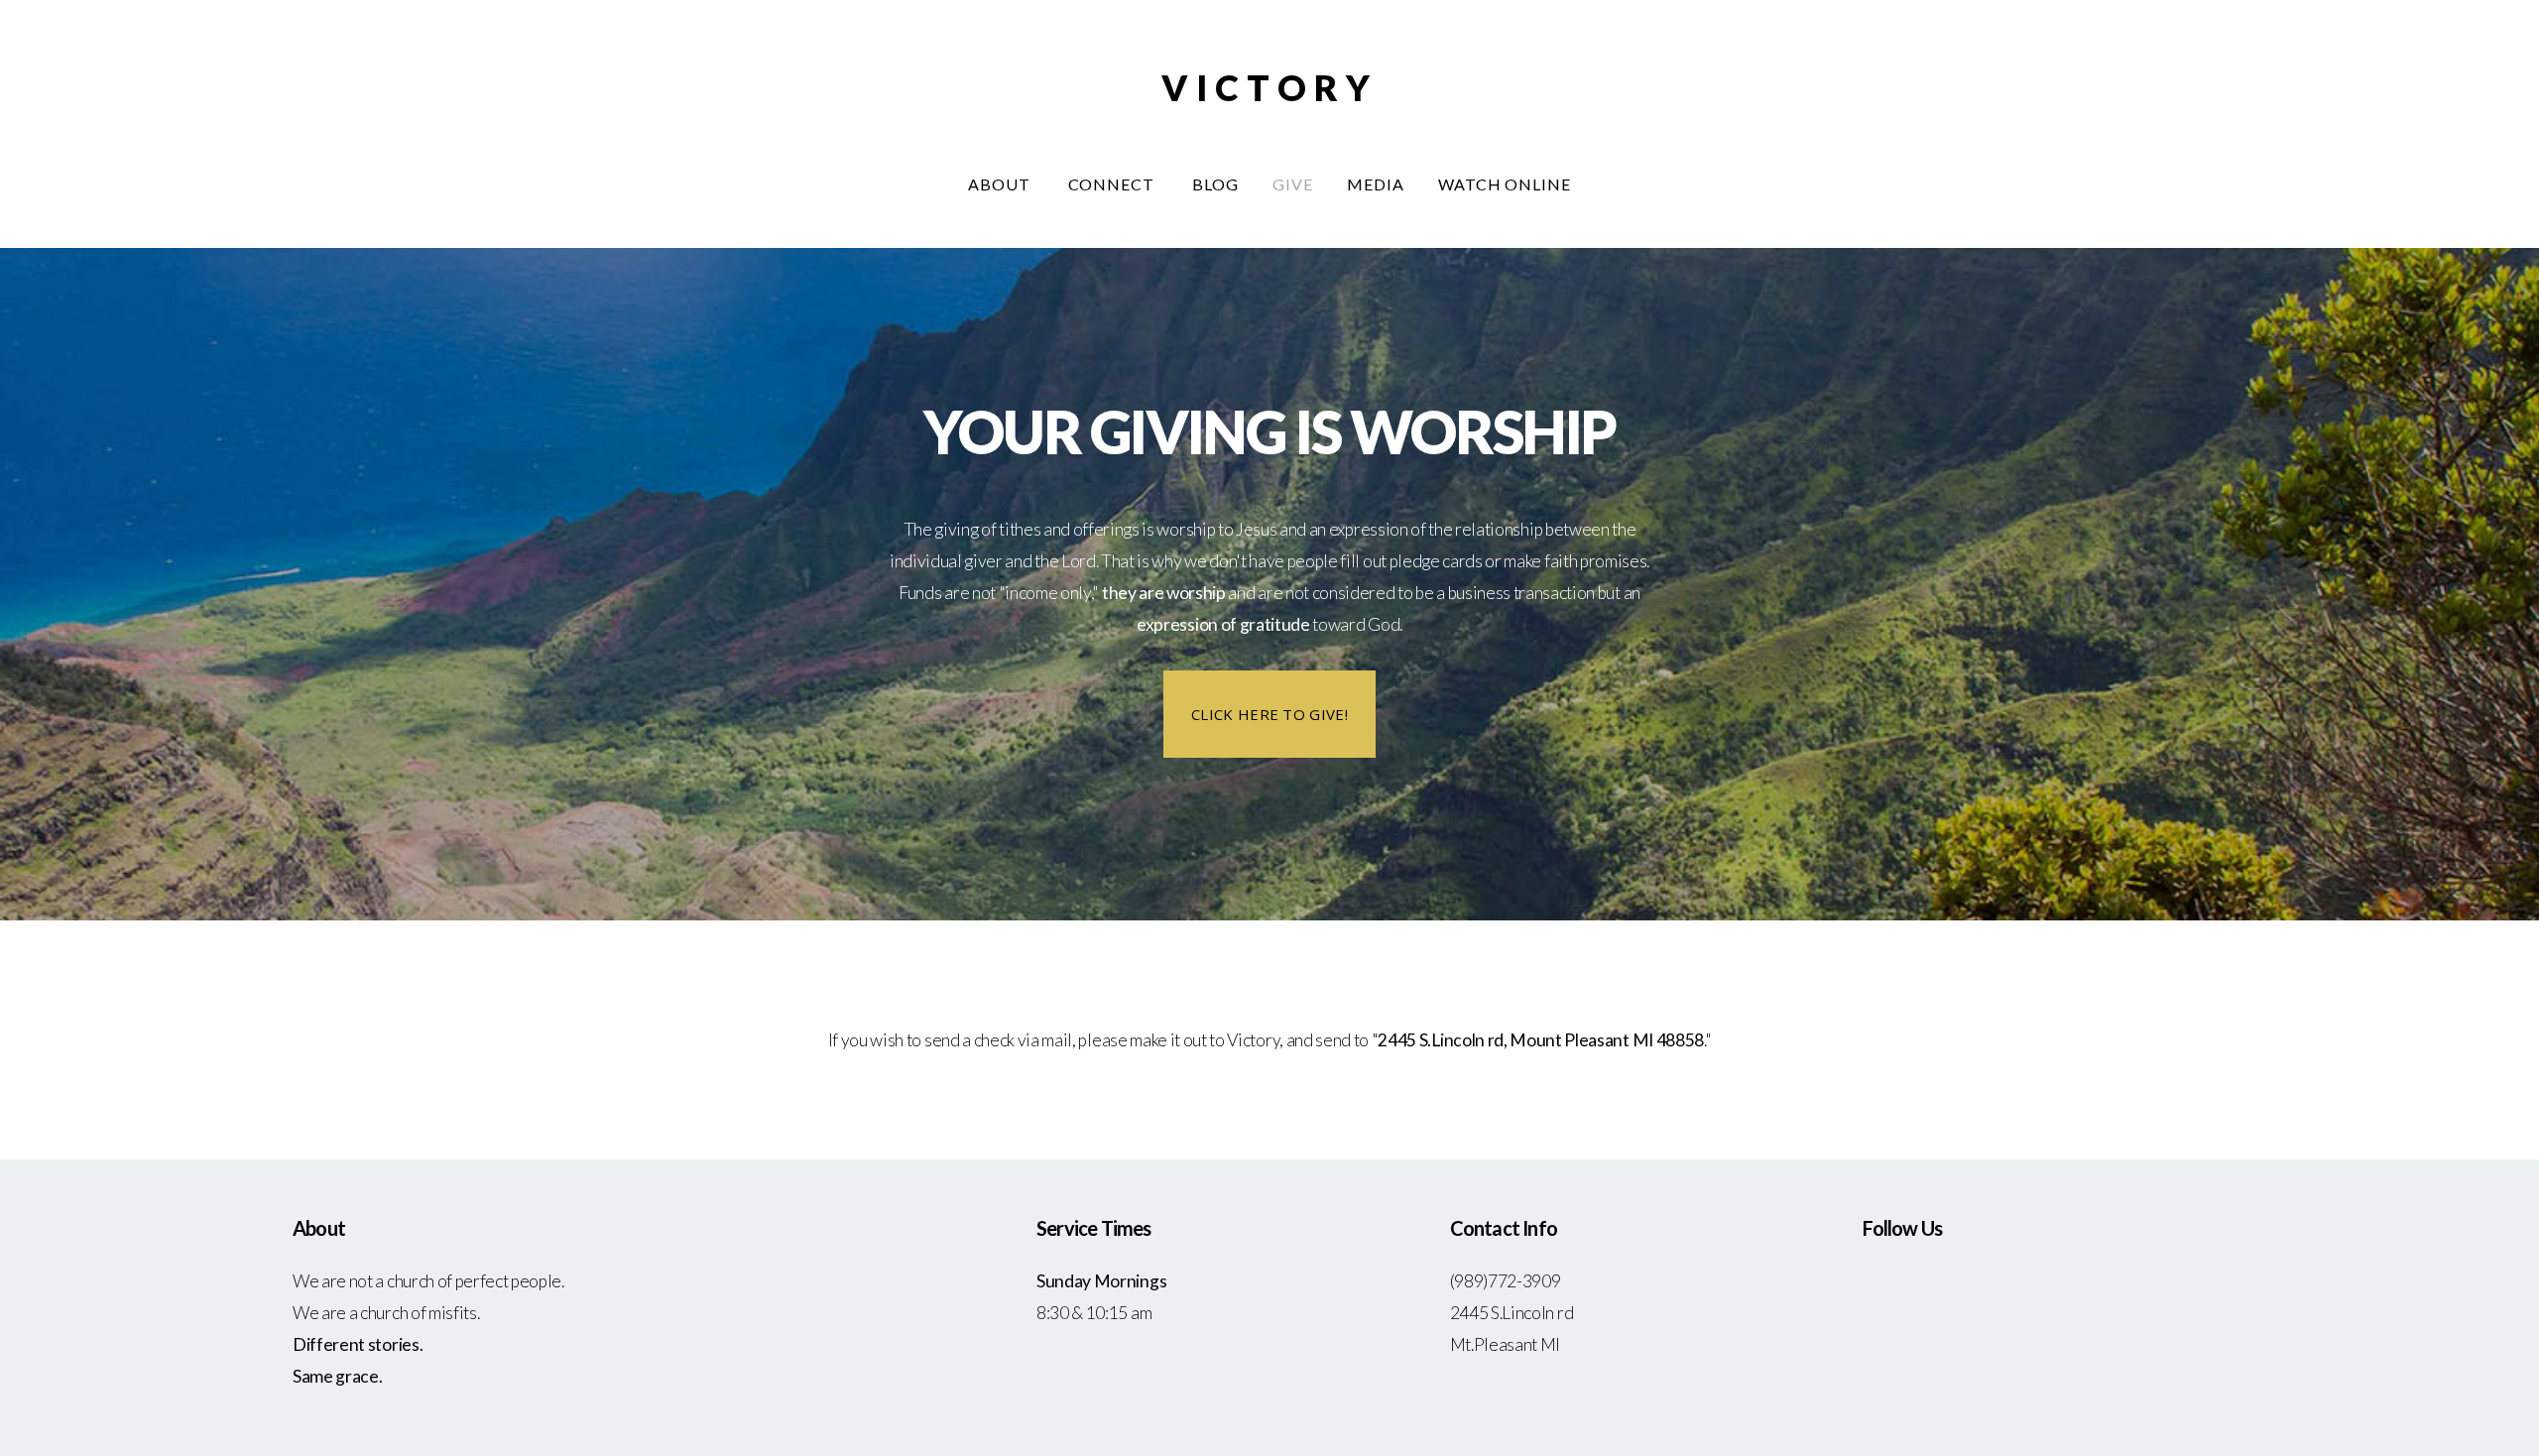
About (1001, 184)
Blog (1215, 184)
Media (1376, 184)
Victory (1270, 87)
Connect (1114, 184)
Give (1293, 184)
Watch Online (1505, 184)
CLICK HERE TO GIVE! (1269, 714)
